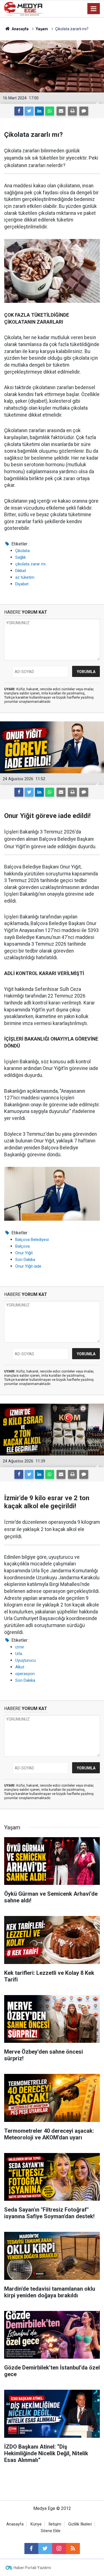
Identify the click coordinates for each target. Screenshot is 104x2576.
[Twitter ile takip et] (45, 2549)
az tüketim (25, 577)
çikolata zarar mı (30, 564)
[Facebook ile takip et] (31, 2549)
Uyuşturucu (26, 1660)
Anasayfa (15, 2524)
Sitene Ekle (51, 2531)
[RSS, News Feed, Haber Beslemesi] (73, 2549)
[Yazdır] (72, 111)
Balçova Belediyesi (32, 1240)
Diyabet (22, 584)
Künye (36, 2524)
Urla (19, 1654)
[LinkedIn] (39, 111)
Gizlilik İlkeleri (80, 2524)
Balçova (22, 1246)
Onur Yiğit (24, 1253)
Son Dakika (25, 1260)
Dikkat (21, 571)
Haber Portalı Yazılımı (32, 2568)
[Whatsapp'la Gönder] (50, 111)
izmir (20, 1647)
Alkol (20, 1667)
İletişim (55, 2524)
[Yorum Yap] (84, 111)
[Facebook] (19, 111)
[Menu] (94, 9)
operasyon (25, 1674)
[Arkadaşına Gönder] (61, 111)
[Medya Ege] (24, 8)
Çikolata (22, 551)
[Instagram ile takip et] (59, 2549)
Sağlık (21, 557)
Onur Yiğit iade (28, 1266)
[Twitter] (29, 111)
